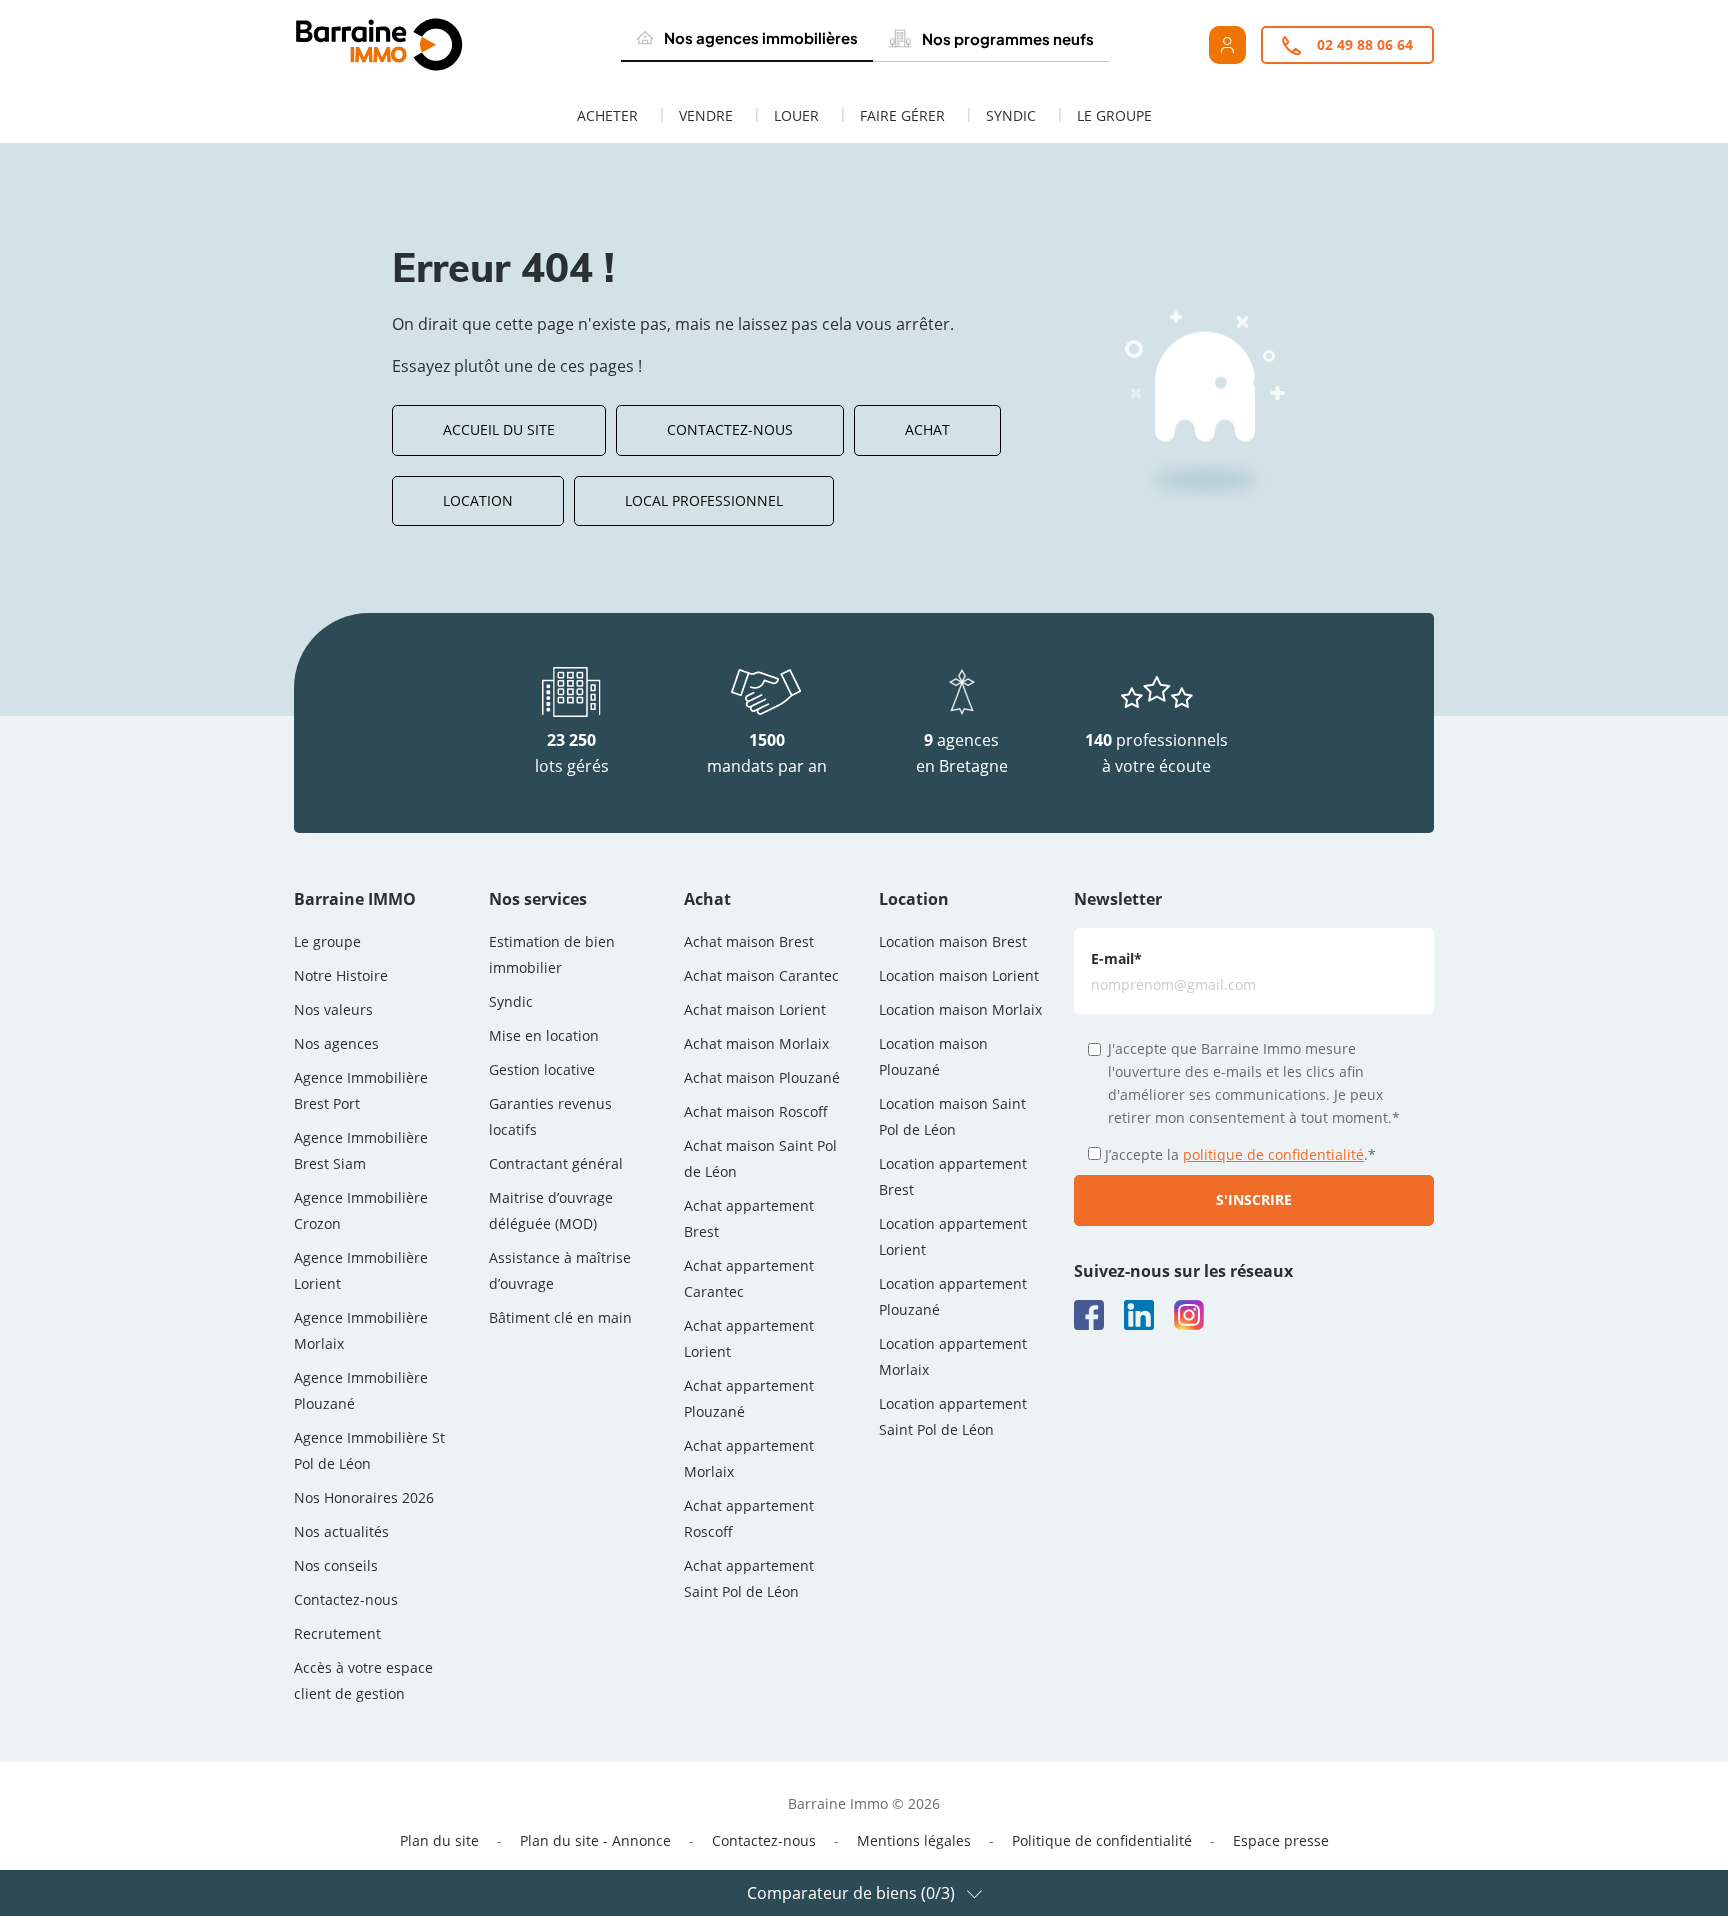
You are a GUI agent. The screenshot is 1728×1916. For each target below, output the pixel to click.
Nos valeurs (333, 1009)
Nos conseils (336, 1565)
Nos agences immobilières (761, 37)
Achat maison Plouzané (762, 1077)
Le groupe (1114, 115)
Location (478, 500)
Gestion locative (542, 1069)
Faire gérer (902, 115)
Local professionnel (704, 500)
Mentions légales (914, 1840)
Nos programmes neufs (1008, 38)
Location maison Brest (953, 941)
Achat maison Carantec (761, 975)
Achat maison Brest (749, 941)
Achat (927, 429)
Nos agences (336, 1043)
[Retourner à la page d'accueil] (425, 45)
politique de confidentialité (1273, 1154)
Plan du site (439, 1840)
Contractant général (556, 1163)
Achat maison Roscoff (756, 1111)
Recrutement (337, 1633)
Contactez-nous (730, 429)
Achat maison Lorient (755, 1009)
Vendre (706, 115)
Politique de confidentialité (1102, 1840)
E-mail (1116, 958)
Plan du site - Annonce (595, 1840)
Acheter (607, 115)
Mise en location (544, 1035)
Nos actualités (341, 1531)
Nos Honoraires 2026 (364, 1497)
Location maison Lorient (959, 975)
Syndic (1011, 115)
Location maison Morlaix (960, 1009)
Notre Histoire (341, 975)
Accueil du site (499, 429)
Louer (796, 115)
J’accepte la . (1240, 1154)
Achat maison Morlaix (756, 1043)
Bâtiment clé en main (560, 1317)
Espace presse (1281, 1840)
